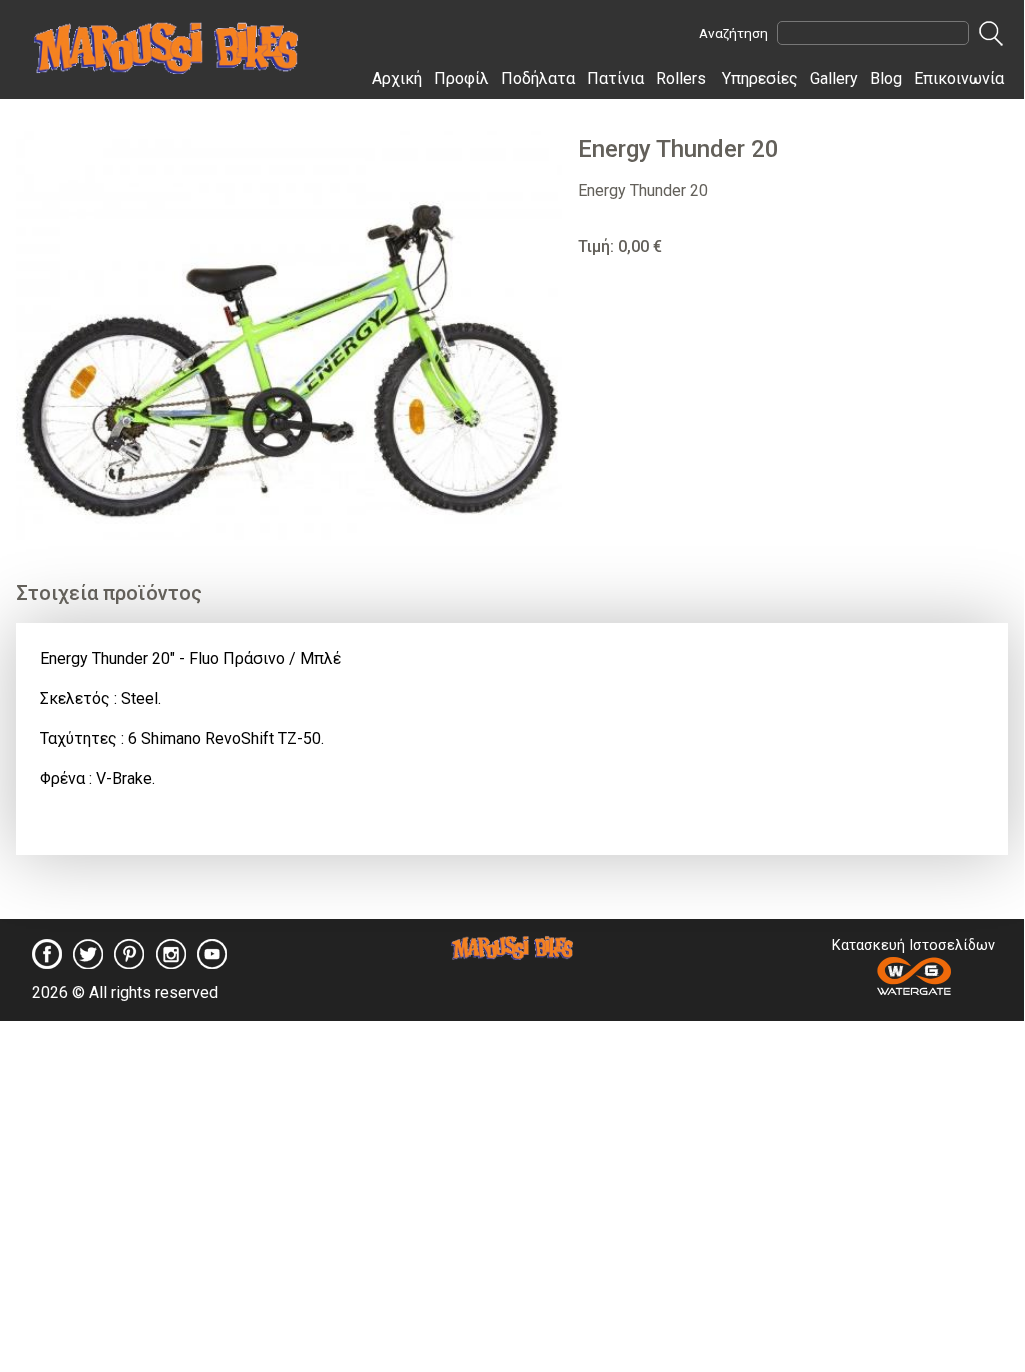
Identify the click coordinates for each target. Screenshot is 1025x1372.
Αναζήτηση (733, 33)
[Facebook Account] (47, 962)
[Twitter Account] (88, 962)
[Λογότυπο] (512, 954)
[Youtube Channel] (212, 962)
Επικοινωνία (959, 78)
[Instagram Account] (171, 962)
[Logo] (166, 68)
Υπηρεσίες (760, 78)
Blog (886, 78)
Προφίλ (461, 78)
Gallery (834, 78)
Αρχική (397, 78)
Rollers (681, 78)
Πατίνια (615, 78)
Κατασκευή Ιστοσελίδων (913, 945)
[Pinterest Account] (129, 962)
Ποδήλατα (538, 78)
